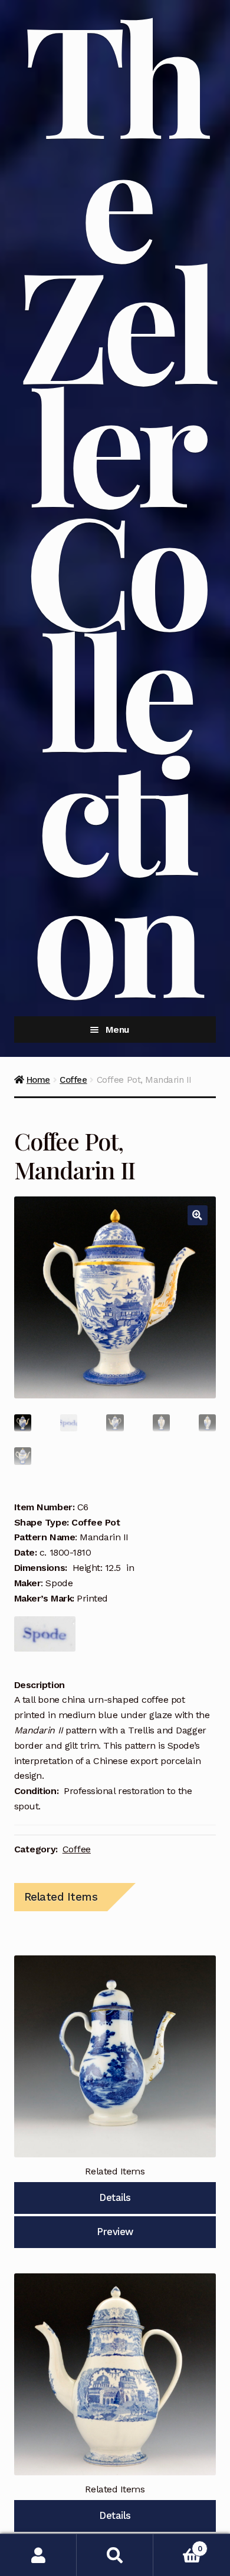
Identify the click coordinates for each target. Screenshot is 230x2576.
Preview (115, 2232)
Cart (178, 2544)
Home (38, 1080)
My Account (38, 2555)
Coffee (73, 1080)
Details (115, 2197)
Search (115, 2555)
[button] (198, 1215)
